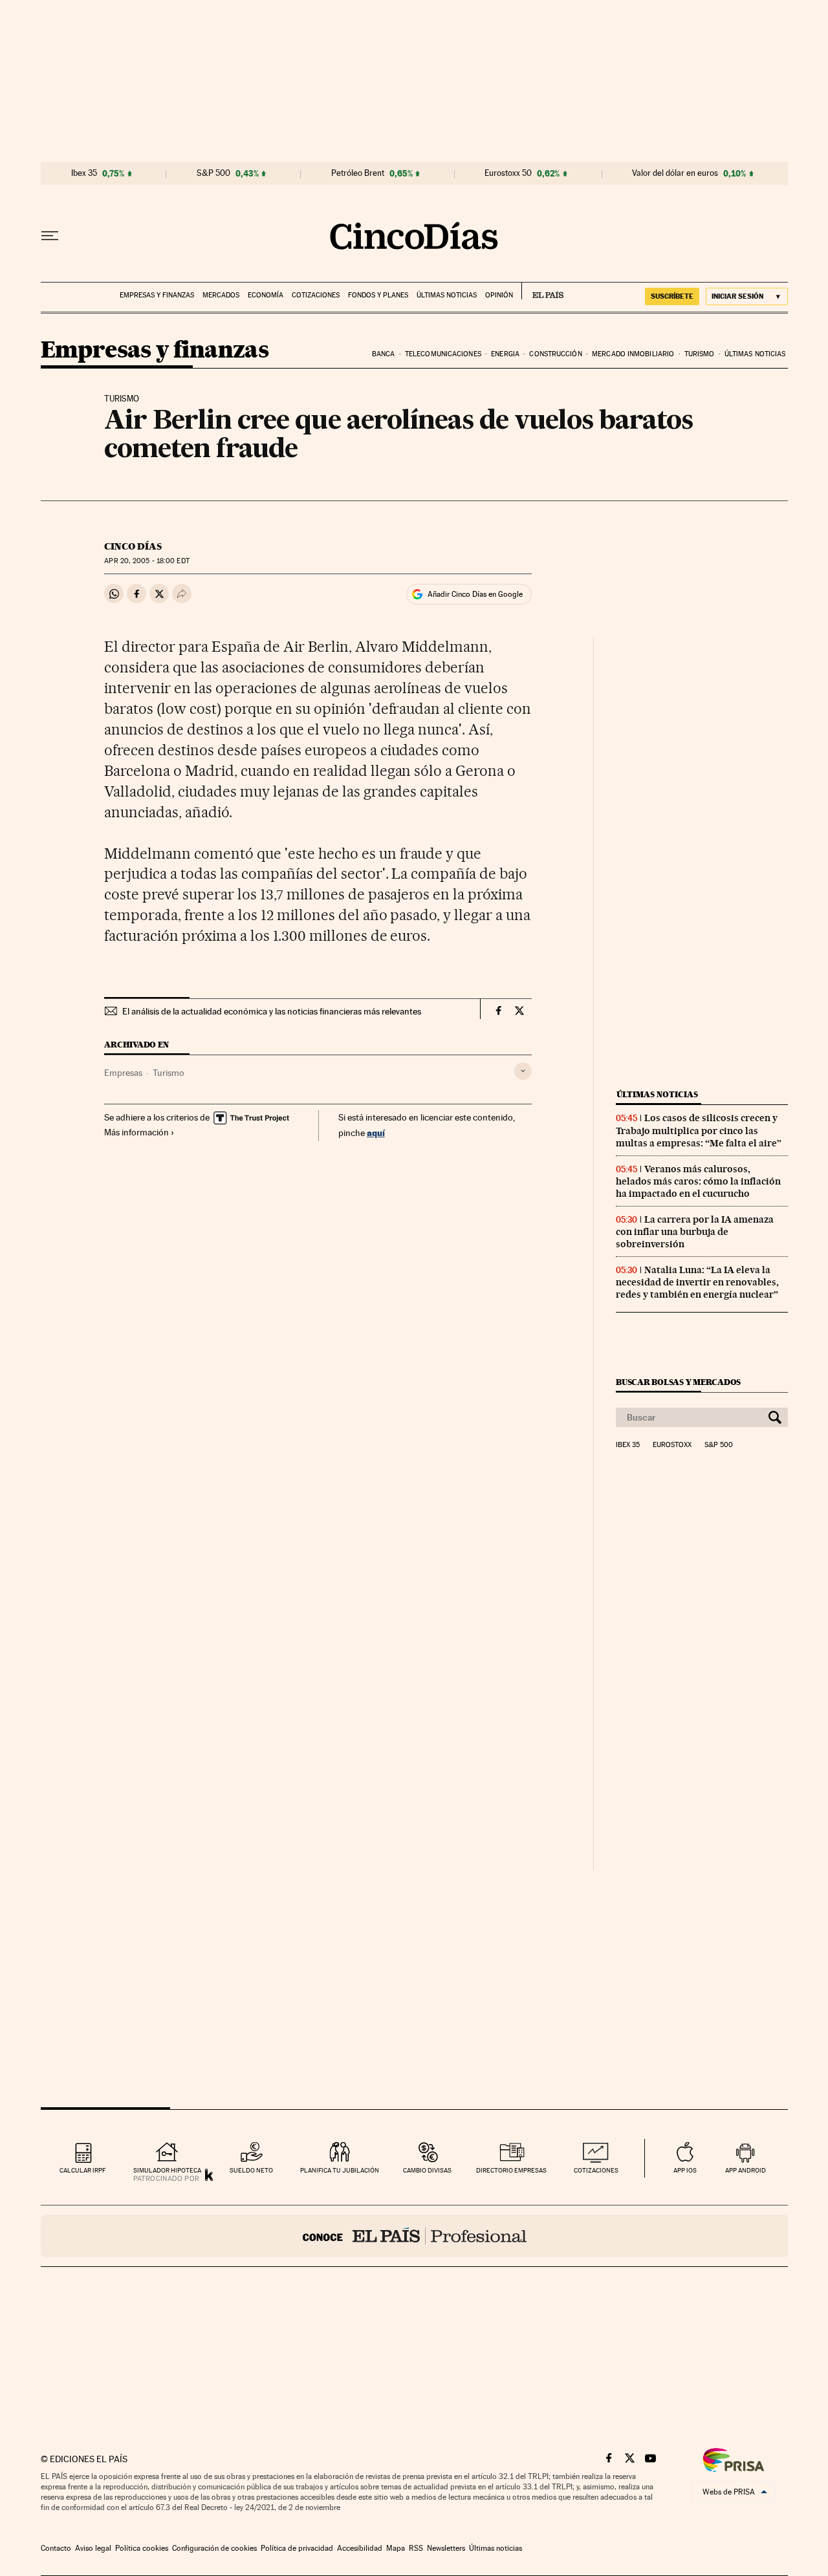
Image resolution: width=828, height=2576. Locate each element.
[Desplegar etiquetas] (523, 1071)
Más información (136, 1132)
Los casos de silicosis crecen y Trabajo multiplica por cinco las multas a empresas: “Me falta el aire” (699, 1130)
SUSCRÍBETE (672, 296)
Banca (384, 354)
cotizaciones (596, 2170)
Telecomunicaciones (443, 354)
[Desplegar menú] (50, 236)
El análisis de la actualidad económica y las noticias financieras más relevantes (272, 1011)
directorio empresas (511, 2170)
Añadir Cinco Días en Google (475, 594)
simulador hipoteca (167, 2170)
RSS (416, 2548)
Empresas (123, 1073)
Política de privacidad (297, 2548)
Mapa (396, 2548)
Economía (266, 295)
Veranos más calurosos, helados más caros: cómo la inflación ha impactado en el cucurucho (698, 1181)
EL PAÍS (542, 291)
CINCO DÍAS (133, 546)
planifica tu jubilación (340, 2170)
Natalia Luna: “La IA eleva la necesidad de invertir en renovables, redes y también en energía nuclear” (697, 1282)
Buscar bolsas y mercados (678, 1382)
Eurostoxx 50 (508, 173)
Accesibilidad (360, 2548)
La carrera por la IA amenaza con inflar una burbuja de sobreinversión (695, 1232)
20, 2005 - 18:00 (147, 561)
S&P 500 (213, 173)
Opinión (499, 295)
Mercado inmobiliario (633, 354)
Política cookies (142, 2548)
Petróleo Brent (358, 173)
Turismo (700, 354)
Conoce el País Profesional (414, 2236)
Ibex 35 (84, 173)
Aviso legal (93, 2548)
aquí (376, 1132)
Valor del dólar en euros (675, 173)
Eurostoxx (672, 1445)
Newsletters (446, 2548)
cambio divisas (427, 2170)
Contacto (56, 2548)
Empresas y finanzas (157, 295)
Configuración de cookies (214, 2548)
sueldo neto (251, 2170)
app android (746, 2170)
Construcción (555, 354)
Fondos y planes (378, 295)
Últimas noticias (447, 295)
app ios (685, 2170)
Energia (505, 354)
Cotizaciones (316, 295)
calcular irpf (82, 2170)
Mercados (221, 295)
